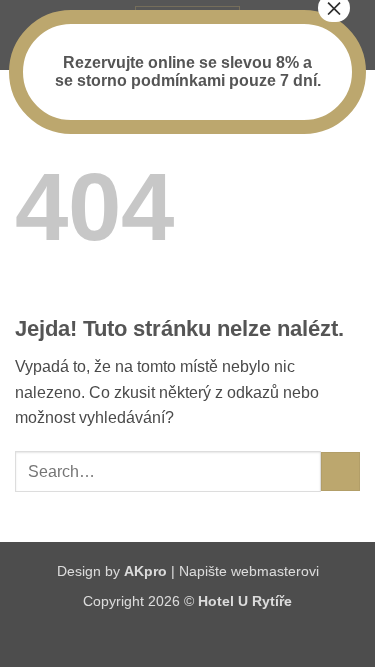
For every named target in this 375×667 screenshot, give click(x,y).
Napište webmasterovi (249, 571)
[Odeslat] (340, 471)
